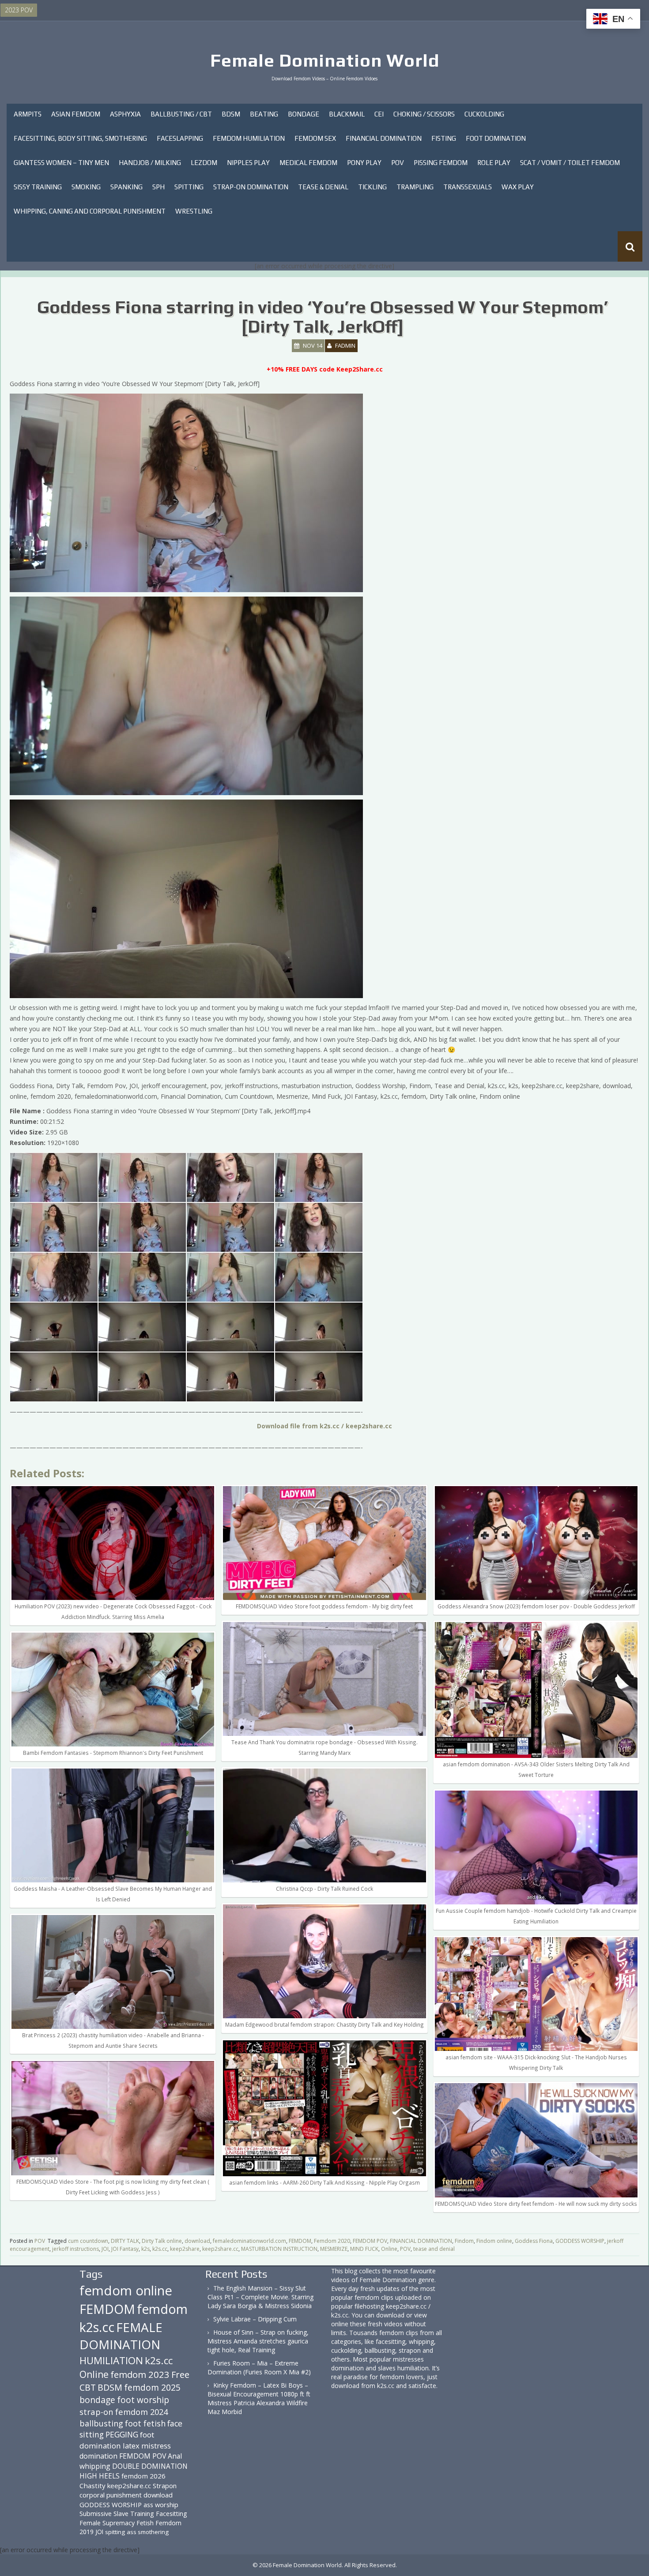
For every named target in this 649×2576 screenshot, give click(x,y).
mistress (156, 2446)
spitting (115, 2532)
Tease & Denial (323, 187)
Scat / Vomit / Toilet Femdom (570, 163)
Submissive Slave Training (117, 2514)
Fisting (444, 138)
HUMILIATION (111, 2360)
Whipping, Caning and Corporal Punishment (90, 211)
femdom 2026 (143, 2476)
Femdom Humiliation (249, 138)
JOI (105, 2249)
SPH (158, 187)
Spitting (189, 187)
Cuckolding (484, 114)
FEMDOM (300, 2241)
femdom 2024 (141, 2412)
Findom (464, 2241)
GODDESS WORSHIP (580, 2241)
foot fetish (145, 2423)
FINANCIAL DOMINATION (421, 2241)
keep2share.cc (220, 2249)
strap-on (96, 2412)
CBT (88, 2387)
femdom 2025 (152, 2387)
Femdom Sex (315, 138)
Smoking (86, 187)
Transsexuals (468, 187)
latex (131, 2446)
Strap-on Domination (251, 187)
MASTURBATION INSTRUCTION (279, 2249)
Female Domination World (325, 60)
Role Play (494, 163)
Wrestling (194, 211)
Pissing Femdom (441, 163)
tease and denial (434, 2249)
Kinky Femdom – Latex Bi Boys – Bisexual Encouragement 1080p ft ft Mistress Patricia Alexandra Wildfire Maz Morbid (259, 2398)
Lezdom (204, 163)
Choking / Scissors (424, 114)
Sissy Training (38, 187)
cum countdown (88, 2241)
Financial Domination (384, 138)
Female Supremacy (107, 2523)
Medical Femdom (308, 163)
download (197, 2241)
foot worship (143, 2400)
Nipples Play (248, 163)
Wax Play (518, 187)
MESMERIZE (334, 2249)
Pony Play (364, 163)
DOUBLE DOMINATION (150, 2466)
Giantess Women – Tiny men (61, 163)
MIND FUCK (364, 2249)
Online (389, 2249)
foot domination (117, 2440)
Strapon (165, 2486)
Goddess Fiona (534, 2241)
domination (98, 2456)
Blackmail (347, 114)
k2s (145, 2249)
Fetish (145, 2523)
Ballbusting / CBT (181, 114)
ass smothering (148, 2532)
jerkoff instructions (75, 2249)
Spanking (126, 187)
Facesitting (172, 2514)
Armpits (28, 114)
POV (398, 163)
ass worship (161, 2505)
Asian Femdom (76, 114)
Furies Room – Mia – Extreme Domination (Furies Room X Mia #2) (259, 2368)
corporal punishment (111, 2495)
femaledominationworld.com (249, 2241)
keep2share (185, 2249)
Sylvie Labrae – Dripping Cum (255, 2319)
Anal (175, 2456)
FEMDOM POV (370, 2241)
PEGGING (122, 2434)
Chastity (92, 2486)
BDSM (231, 114)
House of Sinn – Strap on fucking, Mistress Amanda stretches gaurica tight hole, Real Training (258, 2341)
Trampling (415, 187)
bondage (97, 2400)
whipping (95, 2466)
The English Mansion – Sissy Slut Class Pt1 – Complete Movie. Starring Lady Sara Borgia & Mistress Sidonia (260, 2297)
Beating (264, 114)
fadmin (345, 345)
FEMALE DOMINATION (121, 2336)
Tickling (372, 187)
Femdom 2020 (332, 2241)
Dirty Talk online (162, 2241)
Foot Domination (496, 138)
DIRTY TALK (125, 2241)
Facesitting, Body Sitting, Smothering (80, 138)
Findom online (494, 2241)
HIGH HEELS (100, 2476)
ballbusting (101, 2423)
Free (180, 2375)
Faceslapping (180, 138)
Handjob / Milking (150, 163)
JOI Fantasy (125, 2249)
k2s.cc (160, 2249)
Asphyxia (125, 114)
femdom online (126, 2291)
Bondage (304, 114)
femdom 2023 (140, 2374)
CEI (379, 114)
